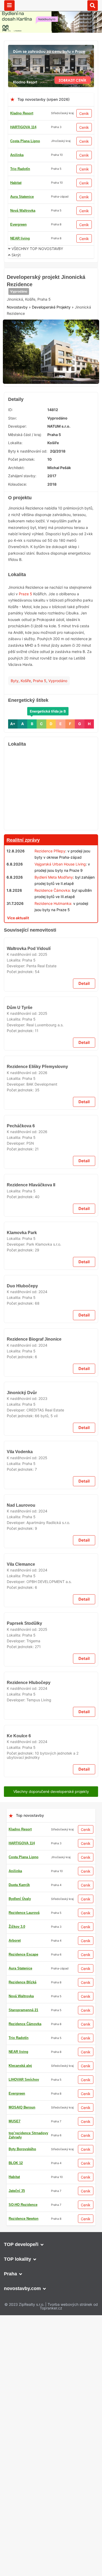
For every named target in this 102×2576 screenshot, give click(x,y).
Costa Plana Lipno (25, 141)
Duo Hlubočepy (22, 2065)
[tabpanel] (51, 384)
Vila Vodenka (20, 2520)
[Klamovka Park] (51, 1796)
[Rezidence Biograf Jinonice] (51, 2137)
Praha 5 (40, 710)
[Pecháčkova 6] (51, 1579)
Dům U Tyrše (20, 1262)
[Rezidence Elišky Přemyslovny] (51, 1341)
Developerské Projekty (51, 342)
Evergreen (18, 224)
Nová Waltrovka (23, 211)
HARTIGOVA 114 (23, 127)
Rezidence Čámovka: (53, 920)
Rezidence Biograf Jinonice (34, 2173)
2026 (43, 1382)
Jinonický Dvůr (22, 2282)
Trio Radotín (20, 169)
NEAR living (20, 238)
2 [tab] (48, 408)
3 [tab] (54, 408)
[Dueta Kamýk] (51, 1877)
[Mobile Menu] (9, 6)
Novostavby (17, 342)
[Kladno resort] (51, 48)
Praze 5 (25, 623)
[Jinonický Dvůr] (51, 2246)
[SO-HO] (51, 2333)
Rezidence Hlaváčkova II (31, 1729)
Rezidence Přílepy (50, 881)
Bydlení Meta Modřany (54, 907)
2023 (43, 2288)
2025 (43, 1153)
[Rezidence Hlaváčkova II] (51, 1693)
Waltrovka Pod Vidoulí (29, 1147)
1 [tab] (42, 408)
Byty (15, 710)
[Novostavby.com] (51, 5)
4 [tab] (60, 408)
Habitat (16, 183)
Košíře (26, 710)
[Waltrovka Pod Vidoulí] (51, 1112)
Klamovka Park (22, 1832)
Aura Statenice (22, 197)
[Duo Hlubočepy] (51, 2029)
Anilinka (17, 155)
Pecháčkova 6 (21, 1615)
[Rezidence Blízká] (51, 1428)
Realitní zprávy (23, 870)
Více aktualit (18, 947)
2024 (43, 2070)
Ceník (84, 113)
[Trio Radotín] (51, 273)
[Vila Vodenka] (51, 2485)
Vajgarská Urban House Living (60, 894)
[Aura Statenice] (51, 2564)
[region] (51, 819)
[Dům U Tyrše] (51, 1226)
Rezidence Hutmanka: (53, 933)
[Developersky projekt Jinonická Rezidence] (51, 384)
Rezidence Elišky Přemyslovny (37, 1376)
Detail (84, 1182)
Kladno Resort (22, 113)
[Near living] (51, 960)
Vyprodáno (19, 326)
